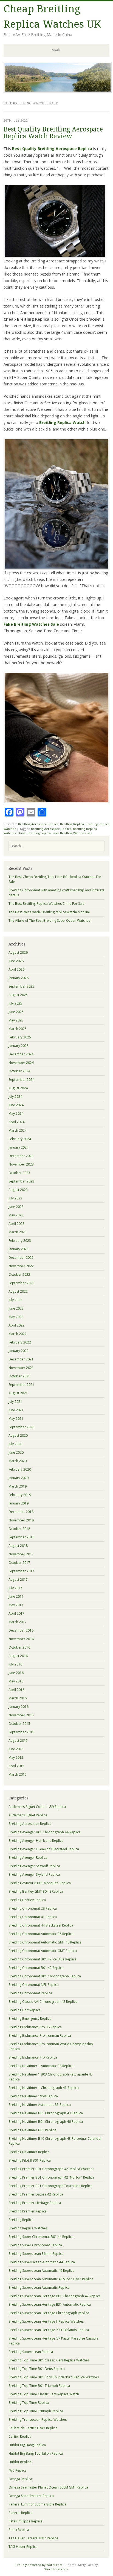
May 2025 (16, 1020)
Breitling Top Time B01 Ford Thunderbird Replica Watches (54, 2377)
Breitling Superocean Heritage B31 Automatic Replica (50, 2304)
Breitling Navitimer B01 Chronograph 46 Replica (46, 2122)
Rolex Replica (19, 2530)
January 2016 (19, 1707)
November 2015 (21, 1715)
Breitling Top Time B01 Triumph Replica (39, 2386)
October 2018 (19, 1529)
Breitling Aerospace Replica (38, 824)
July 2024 (15, 1097)
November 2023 (21, 1164)
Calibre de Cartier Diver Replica (33, 2428)
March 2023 (18, 1232)
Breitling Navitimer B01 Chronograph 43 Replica (46, 2113)
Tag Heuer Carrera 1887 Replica (33, 2538)
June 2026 (16, 961)
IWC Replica (18, 2470)
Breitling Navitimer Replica (29, 2152)
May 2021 (16, 1419)
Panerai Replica (20, 2513)
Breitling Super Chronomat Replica (35, 2245)
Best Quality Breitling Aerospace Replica (52, 149)
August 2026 (18, 952)
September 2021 (21, 1385)
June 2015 (16, 1749)
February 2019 (20, 1495)
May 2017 (16, 1605)
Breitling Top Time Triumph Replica (36, 2411)
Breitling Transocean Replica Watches (38, 2420)
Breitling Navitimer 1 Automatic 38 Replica (41, 2066)
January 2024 (19, 1147)
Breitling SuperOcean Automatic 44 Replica (42, 2262)
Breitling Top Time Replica (29, 2403)
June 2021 (16, 1410)
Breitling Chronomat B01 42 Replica (36, 1968)
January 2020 (19, 1478)
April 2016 (16, 1690)
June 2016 (16, 1673)
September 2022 (21, 1283)
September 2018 (21, 1537)
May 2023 (16, 1215)
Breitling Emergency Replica (30, 2019)
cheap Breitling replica (34, 833)
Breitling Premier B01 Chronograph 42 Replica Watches (51, 2169)
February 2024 (20, 1139)
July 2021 (15, 1402)
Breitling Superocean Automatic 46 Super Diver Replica (51, 2279)
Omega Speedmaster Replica (31, 2496)
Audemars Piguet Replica (28, 1815)
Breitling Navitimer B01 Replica (32, 2130)
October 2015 (19, 1724)
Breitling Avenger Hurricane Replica (36, 1841)
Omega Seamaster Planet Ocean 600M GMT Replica (48, 2487)
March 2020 (18, 1461)
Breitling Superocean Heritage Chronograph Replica (49, 2313)
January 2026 (19, 978)
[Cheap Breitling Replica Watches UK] (58, 91)
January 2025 (19, 1046)
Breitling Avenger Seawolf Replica (34, 1866)
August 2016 (18, 1656)
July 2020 (15, 1444)
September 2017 (21, 1571)
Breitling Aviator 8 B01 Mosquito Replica (40, 1883)
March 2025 (18, 1029)
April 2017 (16, 1613)
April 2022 (16, 1325)
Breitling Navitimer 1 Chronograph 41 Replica (44, 2088)
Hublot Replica (20, 2462)
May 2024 (16, 1113)
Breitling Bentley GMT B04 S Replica (36, 1891)
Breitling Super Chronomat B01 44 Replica (41, 2237)
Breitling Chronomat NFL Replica (34, 1985)
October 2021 (19, 1376)
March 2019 (18, 1486)
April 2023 (16, 1224)
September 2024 (21, 1080)
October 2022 (19, 1274)
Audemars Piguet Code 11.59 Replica (37, 1807)
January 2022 (19, 1351)
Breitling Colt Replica (25, 2010)
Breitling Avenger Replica (28, 1858)
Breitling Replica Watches (28, 2228)
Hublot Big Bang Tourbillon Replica (36, 2453)
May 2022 (16, 1317)
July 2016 (15, 1664)
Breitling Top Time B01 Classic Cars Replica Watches (49, 2360)
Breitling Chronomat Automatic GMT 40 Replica (45, 1942)
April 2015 (16, 1766)
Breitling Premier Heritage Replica (35, 2203)
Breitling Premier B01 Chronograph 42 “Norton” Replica (51, 2177)
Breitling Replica (72, 824)
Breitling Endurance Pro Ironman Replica (40, 2035)
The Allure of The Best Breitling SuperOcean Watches (49, 920)
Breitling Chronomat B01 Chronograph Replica (45, 1976)
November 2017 (21, 1554)
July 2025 (15, 1003)
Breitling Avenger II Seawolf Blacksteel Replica (44, 1849)
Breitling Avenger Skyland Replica (34, 1874)
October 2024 (19, 1071)
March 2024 (18, 1130)
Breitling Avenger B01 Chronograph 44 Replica (45, 1832)
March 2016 (18, 1698)
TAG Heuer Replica (23, 2547)
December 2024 (21, 1054)
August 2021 (18, 1393)
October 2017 (19, 1563)
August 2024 (18, 1088)
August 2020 (18, 1435)
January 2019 (19, 1503)
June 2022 (16, 1308)
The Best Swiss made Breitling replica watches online (49, 912)
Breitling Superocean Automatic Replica (39, 2287)
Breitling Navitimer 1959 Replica (33, 2096)
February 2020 (20, 1469)
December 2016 (21, 1630)
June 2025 (16, 1012)
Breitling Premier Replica (28, 2211)
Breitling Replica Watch (62, 422)
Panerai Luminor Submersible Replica (37, 2504)
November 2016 (21, 1639)
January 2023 (19, 1249)
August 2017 (18, 1580)
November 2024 (21, 1063)
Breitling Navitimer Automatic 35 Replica (40, 2105)
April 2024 (16, 1122)
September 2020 (21, 1427)
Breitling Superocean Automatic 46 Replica (41, 2271)
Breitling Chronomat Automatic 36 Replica (41, 1934)
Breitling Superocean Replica (31, 2352)
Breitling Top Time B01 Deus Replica (37, 2369)
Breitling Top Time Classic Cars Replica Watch (44, 2394)
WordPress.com (56, 2569)
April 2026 (16, 969)
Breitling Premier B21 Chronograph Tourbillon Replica (50, 2186)
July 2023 (15, 1198)
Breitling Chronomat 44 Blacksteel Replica (41, 1925)
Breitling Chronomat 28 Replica (33, 1908)
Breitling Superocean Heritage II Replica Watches (46, 2321)
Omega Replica (20, 2479)
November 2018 (21, 1520)
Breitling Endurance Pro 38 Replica (35, 2027)
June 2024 (16, 1105)
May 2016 (16, 1681)
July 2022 (15, 1300)
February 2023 (20, 1241)
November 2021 (21, 1368)
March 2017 (18, 1622)
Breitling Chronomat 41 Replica (33, 1917)
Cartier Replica (20, 2436)
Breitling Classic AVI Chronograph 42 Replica (43, 2002)
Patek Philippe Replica (26, 2521)
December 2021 (21, 1359)
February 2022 (20, 1342)
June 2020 (16, 1452)
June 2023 (16, 1207)
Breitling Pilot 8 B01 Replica (30, 2160)
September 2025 (21, 986)
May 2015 (16, 1757)
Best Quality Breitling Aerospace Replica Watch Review (53, 133)
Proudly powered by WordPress (39, 2565)
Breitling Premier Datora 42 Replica (36, 2194)
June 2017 (16, 1596)
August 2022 (18, 1291)
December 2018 (21, 1512)
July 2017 (15, 1588)
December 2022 (21, 1258)
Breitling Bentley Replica (27, 1900)
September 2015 (21, 1732)
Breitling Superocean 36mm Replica (36, 2254)
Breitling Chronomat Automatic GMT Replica (43, 1951)
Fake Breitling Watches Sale (31, 624)
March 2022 (18, 1334)
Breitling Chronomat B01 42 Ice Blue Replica (43, 1959)
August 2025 (18, 995)
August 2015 (18, 1741)
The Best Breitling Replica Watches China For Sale (46, 904)
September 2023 (21, 1181)
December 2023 (21, 1156)
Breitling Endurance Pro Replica (33, 2057)
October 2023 (19, 1173)
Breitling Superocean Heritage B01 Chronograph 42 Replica (55, 2296)
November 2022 (21, 1266)
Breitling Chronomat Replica (30, 1993)
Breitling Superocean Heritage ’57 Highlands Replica (49, 2330)
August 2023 (18, 1190)
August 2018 (18, 1546)
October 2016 (19, 1647)
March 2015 (18, 1774)
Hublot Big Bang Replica (27, 2445)
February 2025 (20, 1037)
